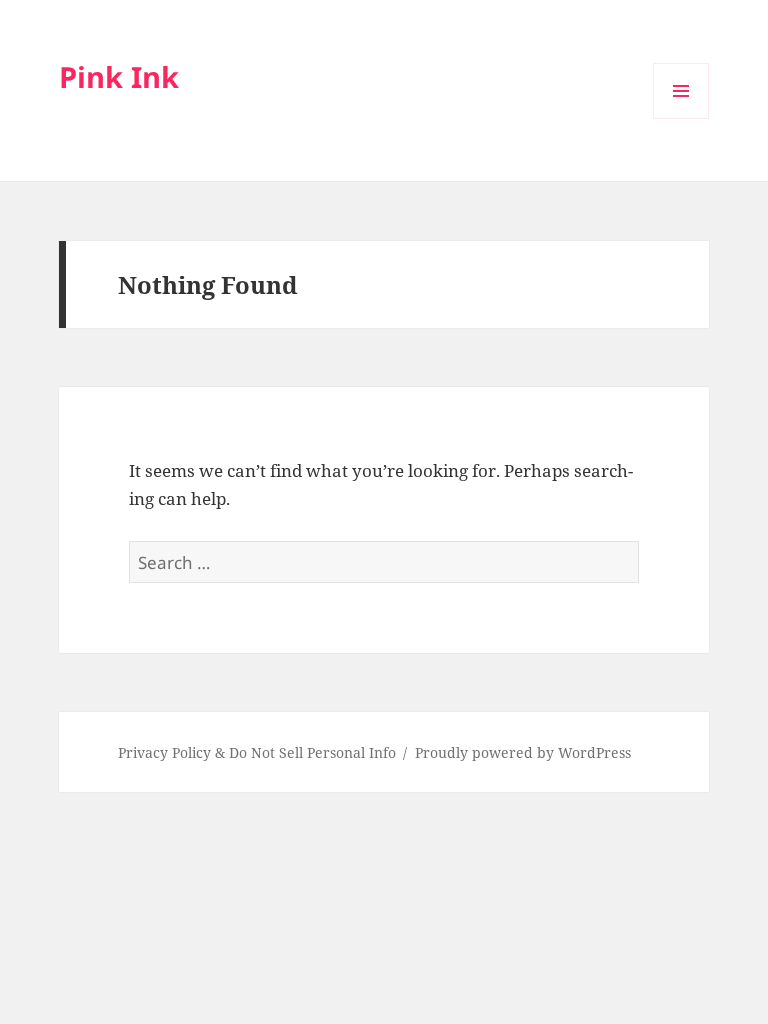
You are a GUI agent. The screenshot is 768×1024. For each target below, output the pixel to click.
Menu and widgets (681, 118)
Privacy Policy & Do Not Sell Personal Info (257, 752)
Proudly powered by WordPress (523, 752)
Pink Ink (119, 76)
